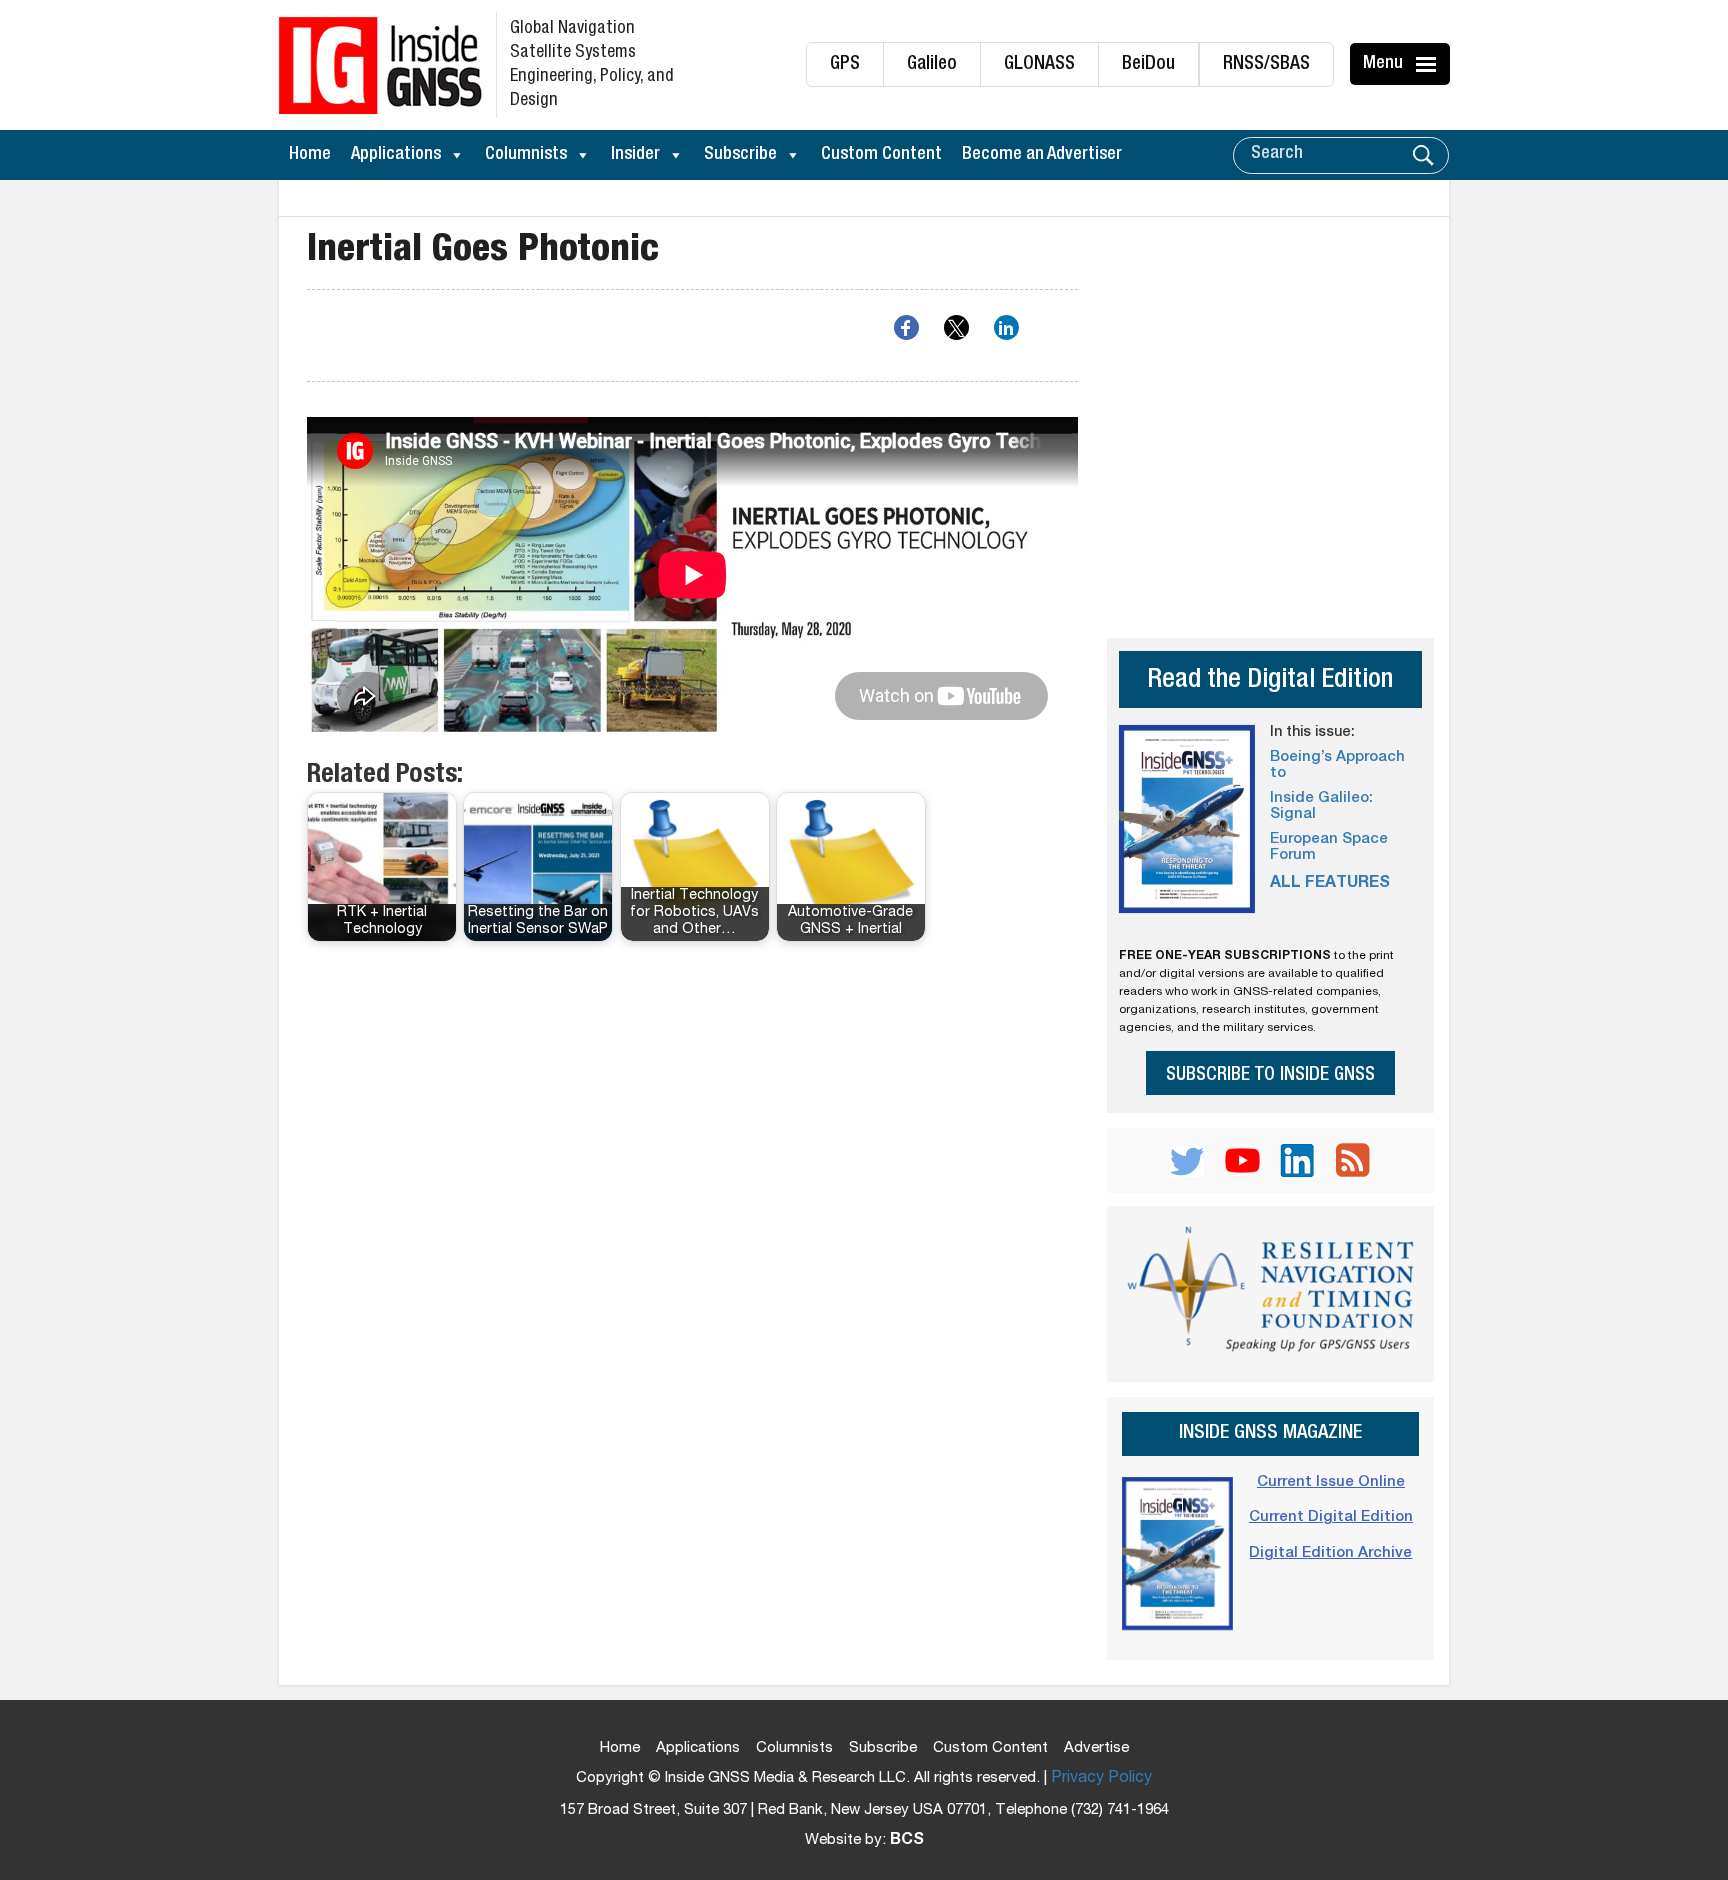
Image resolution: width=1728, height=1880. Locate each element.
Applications (396, 155)
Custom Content (881, 155)
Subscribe (740, 155)
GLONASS (1039, 64)
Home (310, 155)
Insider (635, 155)
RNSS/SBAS (1266, 64)
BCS (907, 1841)
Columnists (526, 155)
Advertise (1096, 1748)
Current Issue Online (1331, 1482)
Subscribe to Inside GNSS (1270, 1075)
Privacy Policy (1101, 1779)
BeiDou (1148, 64)
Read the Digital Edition (1270, 681)
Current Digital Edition (1331, 1517)
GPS (845, 64)
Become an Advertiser (1042, 155)
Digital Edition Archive (1330, 1553)
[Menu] (1429, 64)
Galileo (932, 64)
